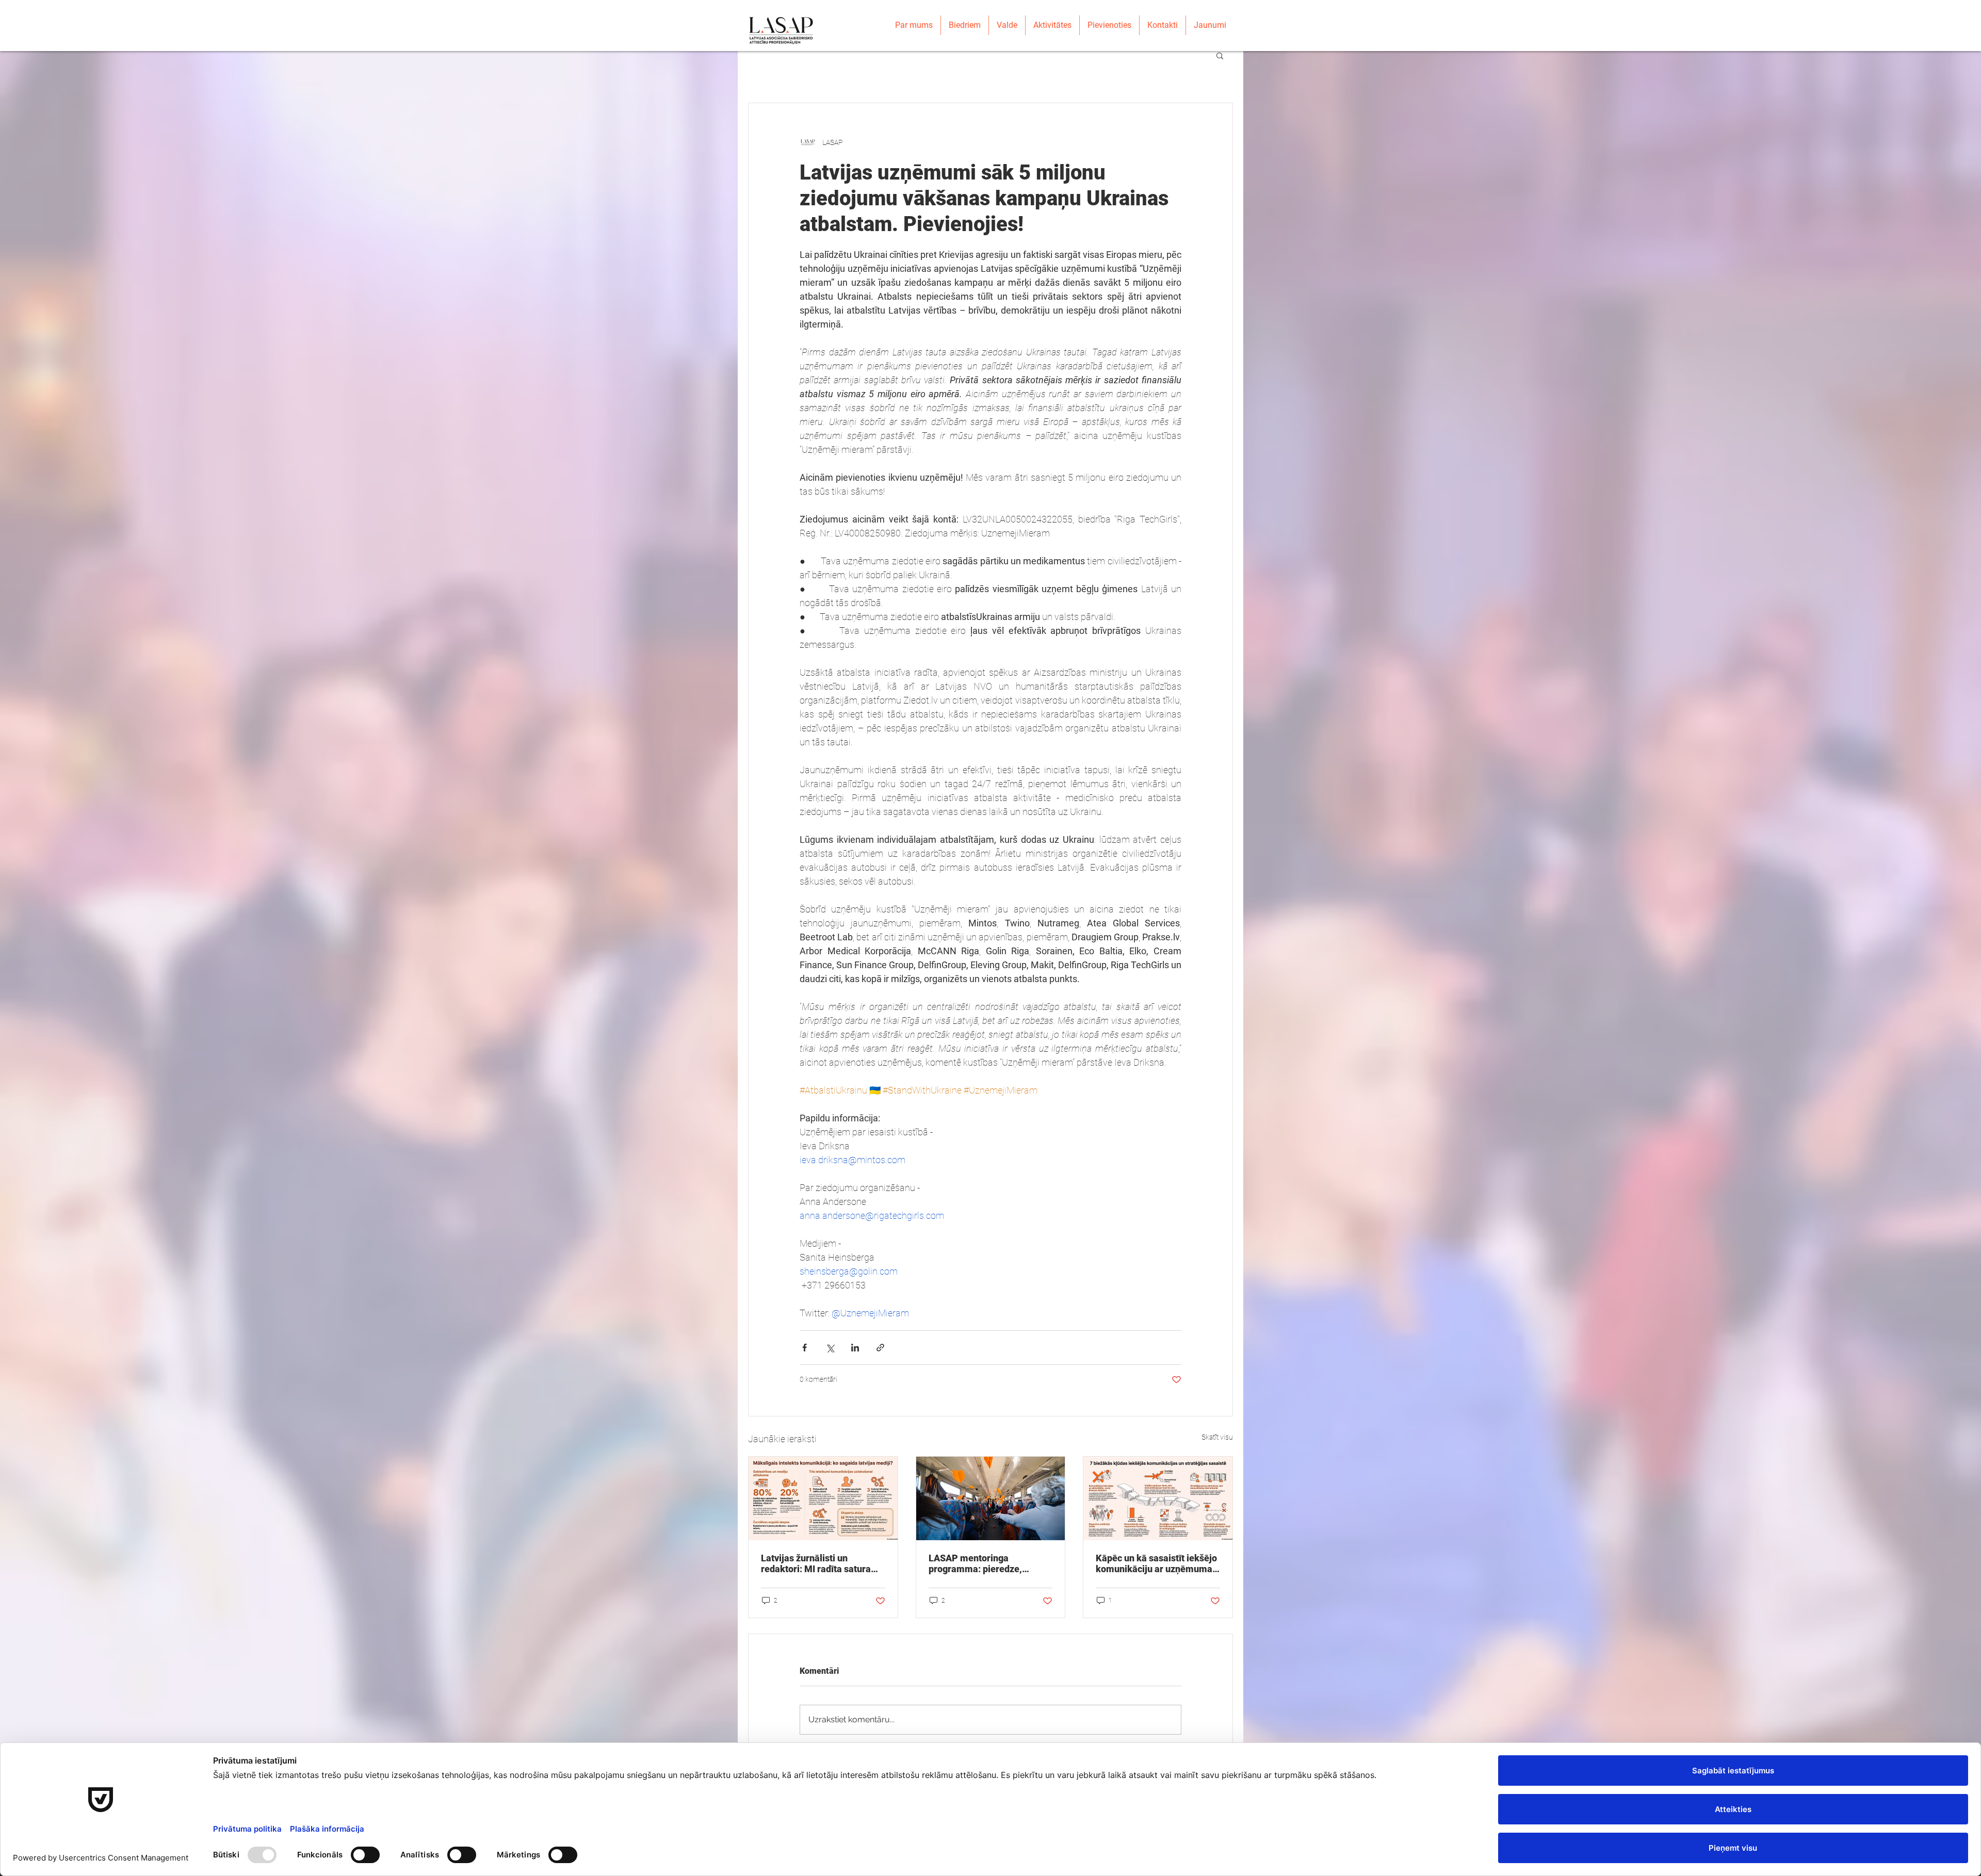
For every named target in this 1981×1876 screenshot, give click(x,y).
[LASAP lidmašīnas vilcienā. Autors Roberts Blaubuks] (991, 1498)
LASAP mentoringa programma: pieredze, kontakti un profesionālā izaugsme (980, 1563)
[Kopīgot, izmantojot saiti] (880, 1348)
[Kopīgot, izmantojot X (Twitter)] (830, 1348)
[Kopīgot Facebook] (805, 1348)
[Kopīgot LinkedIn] (855, 1348)
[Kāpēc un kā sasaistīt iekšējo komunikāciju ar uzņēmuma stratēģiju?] (1158, 1498)
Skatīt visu (1217, 1437)
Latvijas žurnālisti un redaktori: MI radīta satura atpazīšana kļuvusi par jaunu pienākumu (821, 1563)
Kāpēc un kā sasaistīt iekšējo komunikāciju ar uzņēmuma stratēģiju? (1156, 1563)
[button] (1220, 55)
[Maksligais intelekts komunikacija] (823, 1498)
